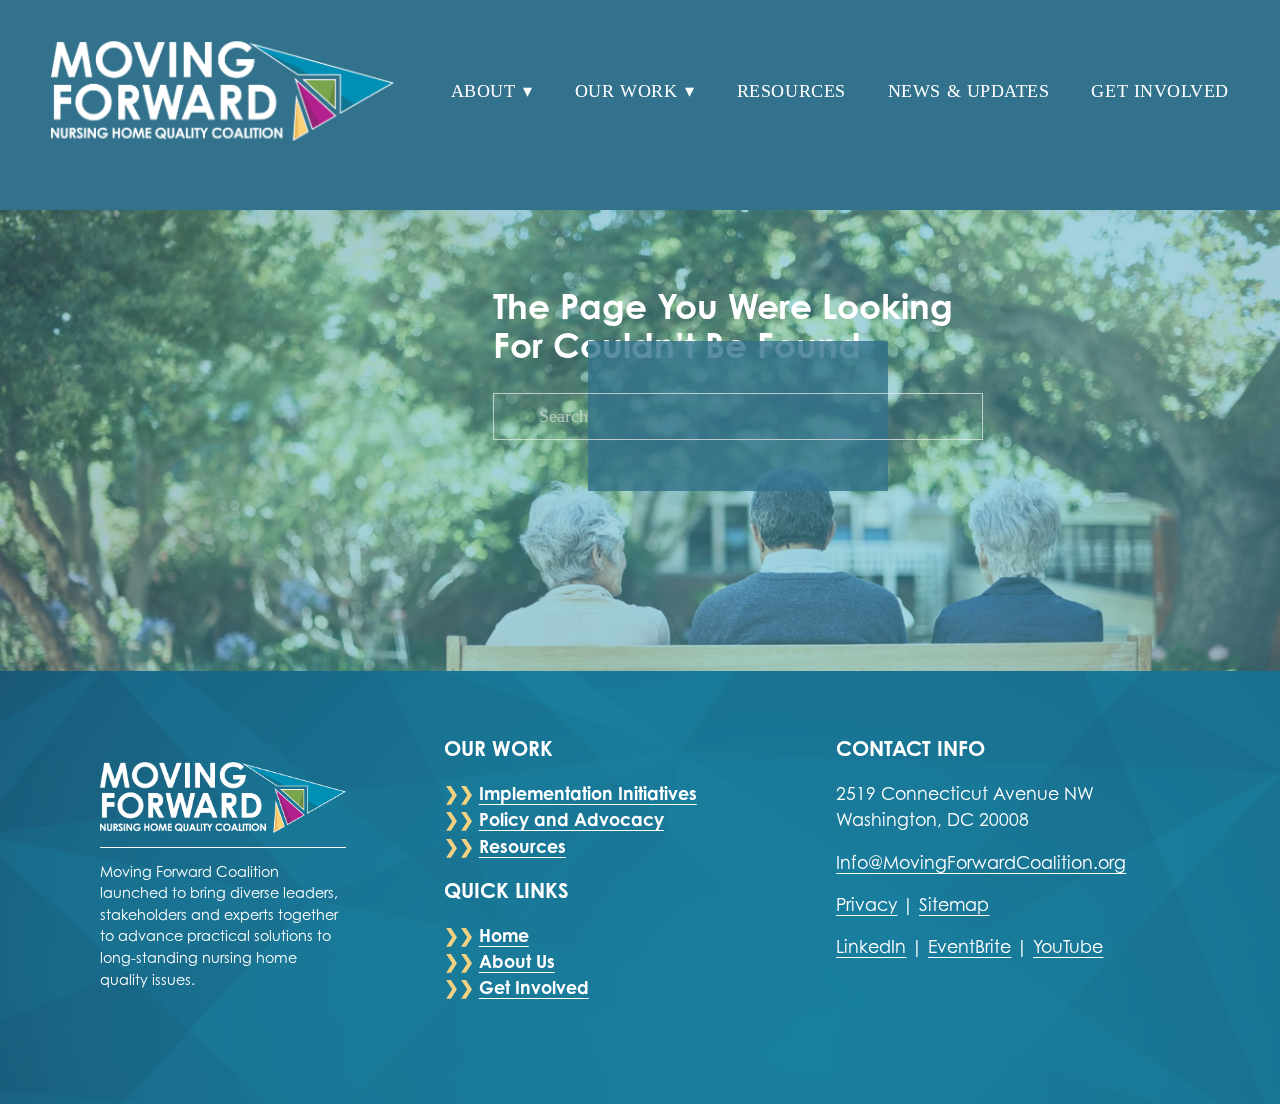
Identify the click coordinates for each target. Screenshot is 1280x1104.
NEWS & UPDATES (968, 91)
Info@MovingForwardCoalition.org (981, 862)
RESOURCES (791, 91)
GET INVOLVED (1159, 91)
